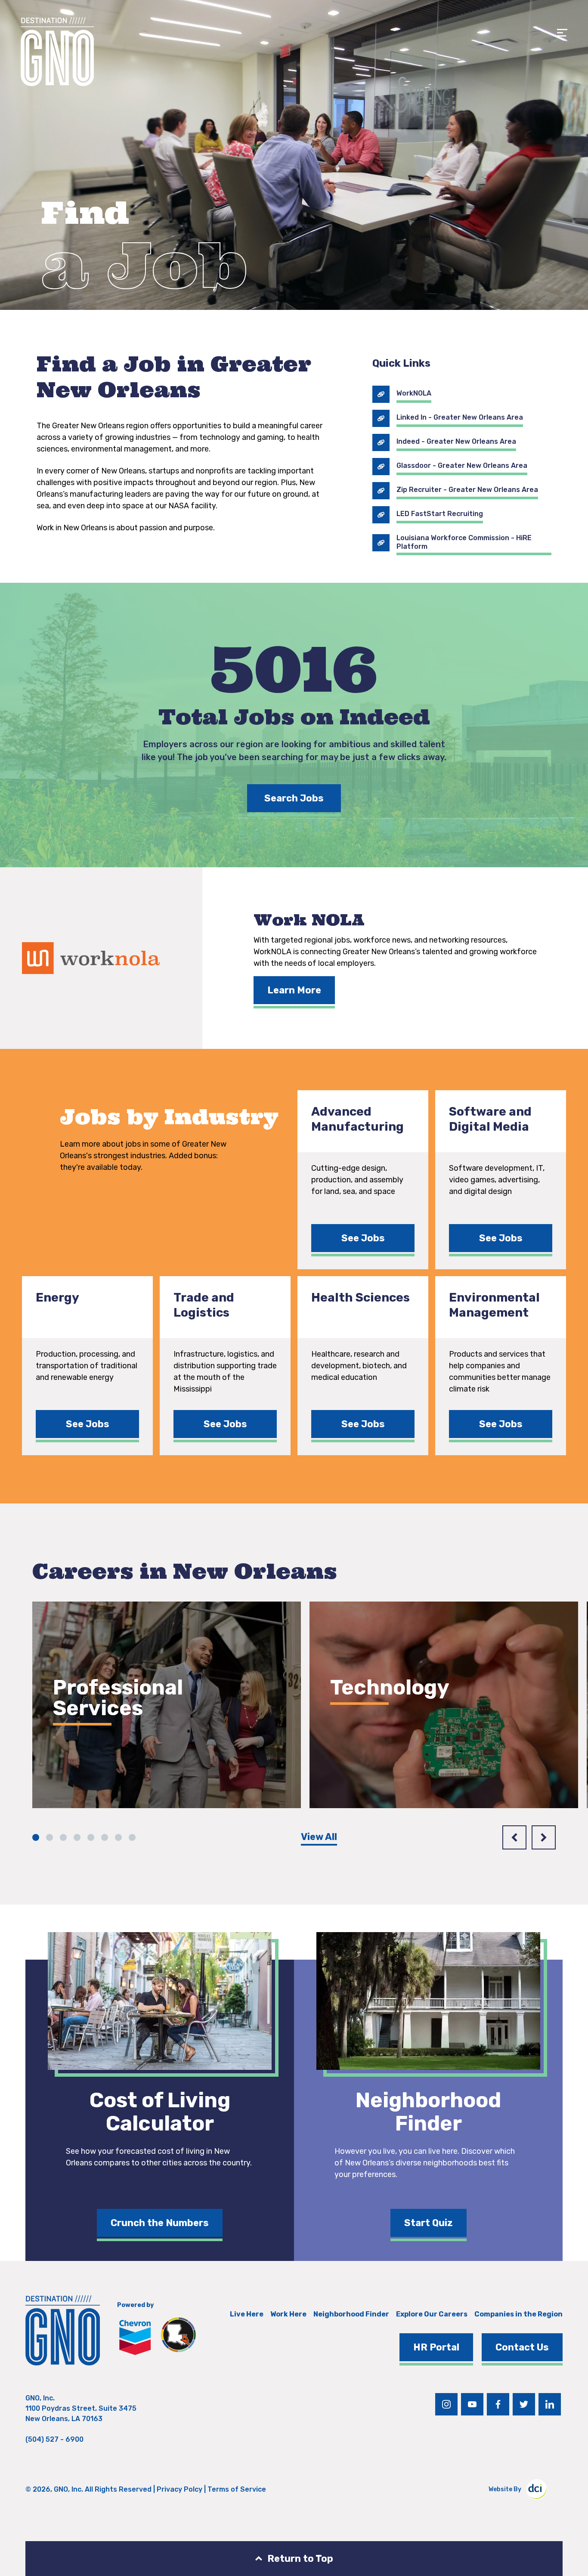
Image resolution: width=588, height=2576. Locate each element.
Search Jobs (294, 798)
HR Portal (436, 2347)
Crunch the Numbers (160, 2223)
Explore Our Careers (432, 2314)
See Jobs (363, 1238)
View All (319, 1837)
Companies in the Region (518, 2314)
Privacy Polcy (179, 2489)
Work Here (288, 2314)
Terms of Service (237, 2489)
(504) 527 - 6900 (54, 2439)
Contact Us (522, 2347)
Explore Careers (105, 1758)
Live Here (247, 2314)
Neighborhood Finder (351, 2314)
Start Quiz (429, 2223)
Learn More (294, 990)
